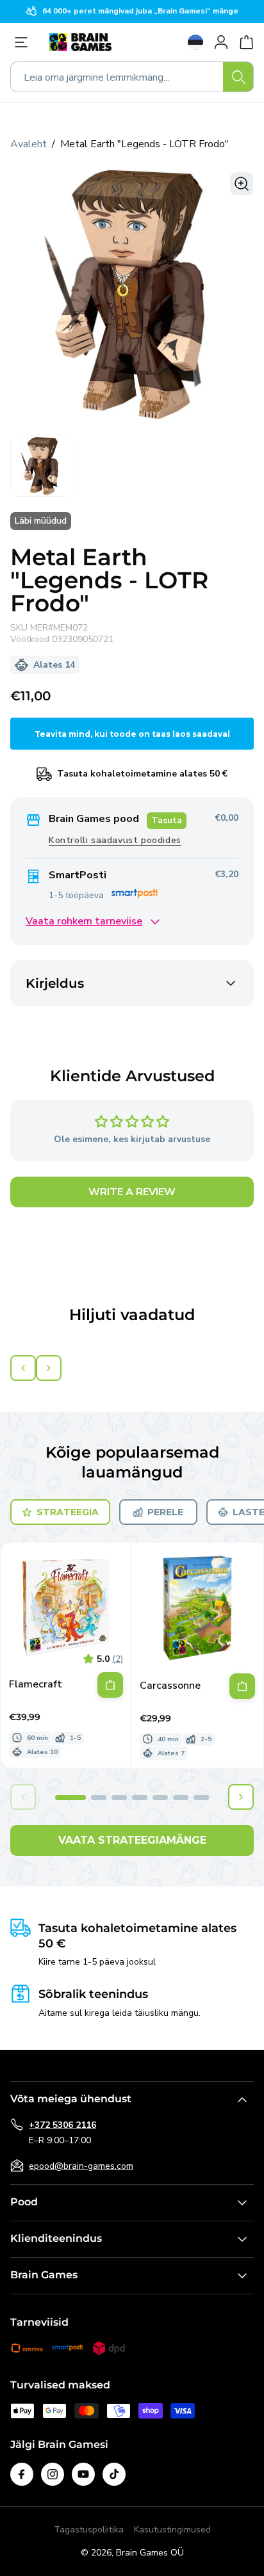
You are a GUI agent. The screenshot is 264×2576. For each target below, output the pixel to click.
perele (165, 1512)
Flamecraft (36, 1685)
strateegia (68, 1512)
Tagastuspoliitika (89, 2530)
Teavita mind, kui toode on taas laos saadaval (132, 734)
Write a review (132, 1192)
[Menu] (24, 42)
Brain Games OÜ (150, 2553)
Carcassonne (170, 1686)
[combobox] (132, 77)
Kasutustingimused (172, 2530)
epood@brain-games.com (81, 2166)
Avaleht (29, 144)
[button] (70, 1798)
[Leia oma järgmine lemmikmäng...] (238, 77)
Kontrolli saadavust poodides (115, 840)
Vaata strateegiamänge (132, 1840)
